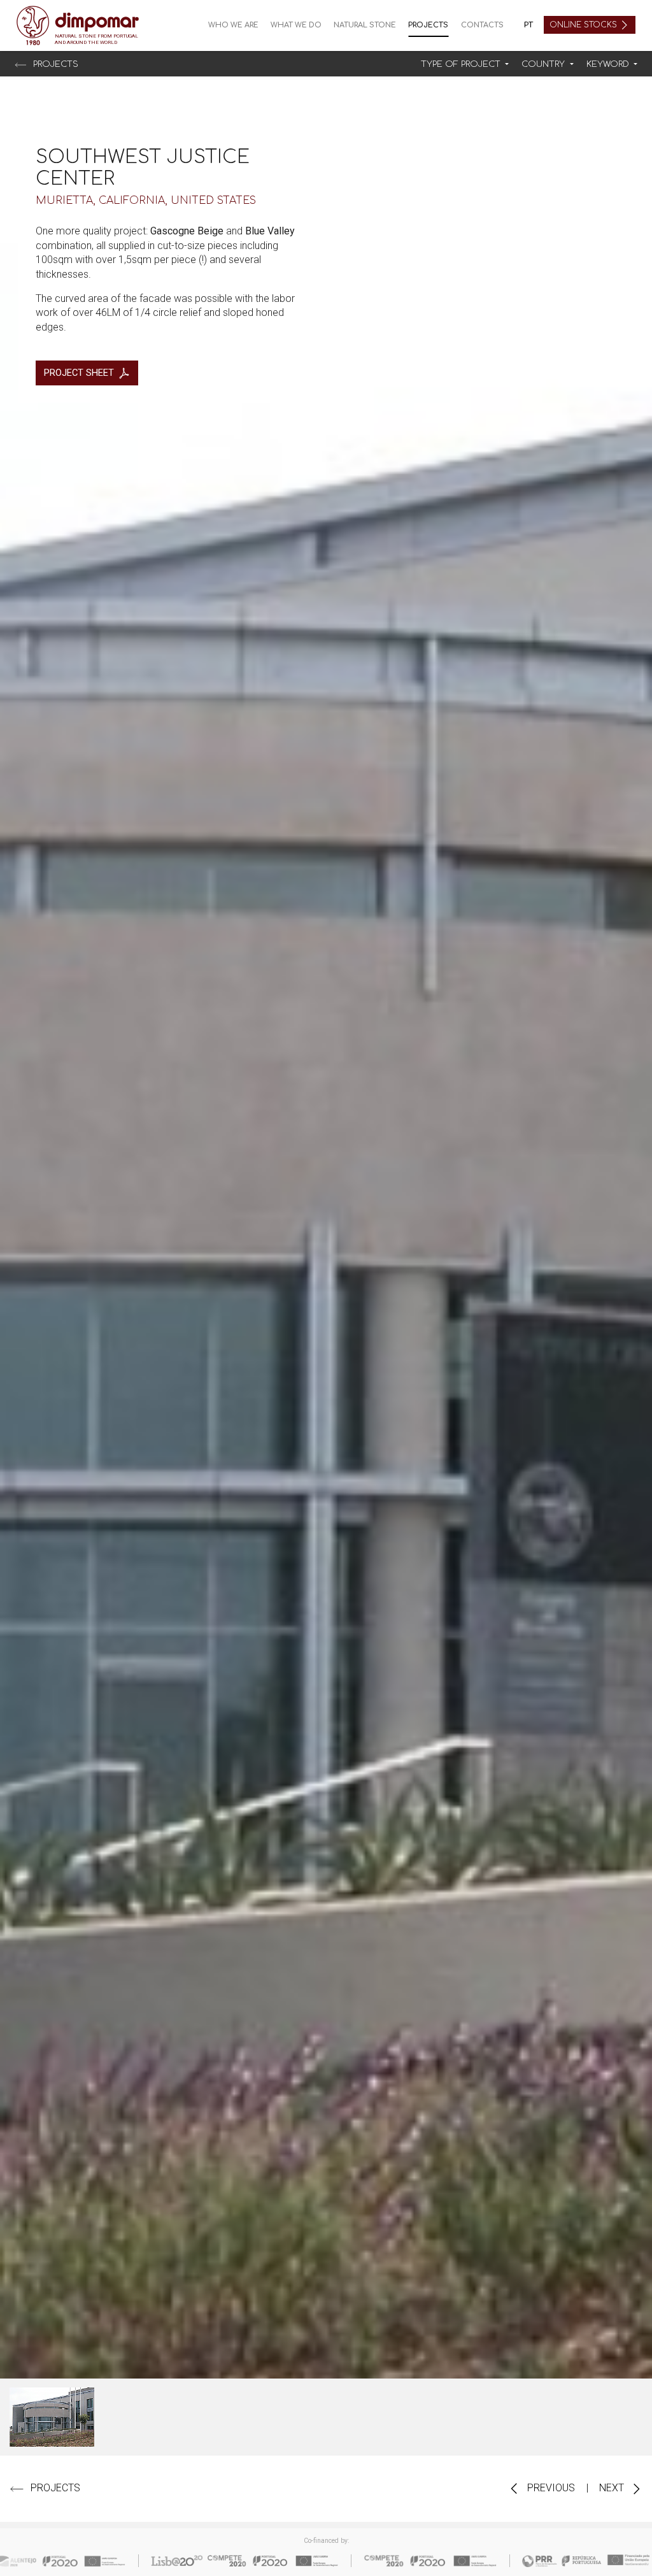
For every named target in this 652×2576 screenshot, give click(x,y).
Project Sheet (79, 373)
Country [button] (544, 64)
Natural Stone (365, 25)
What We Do (296, 25)
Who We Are (233, 25)
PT (528, 25)
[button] (465, 65)
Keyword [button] (609, 64)
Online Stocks (585, 25)
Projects (428, 25)
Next (613, 2488)
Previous (550, 2488)
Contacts (482, 25)
